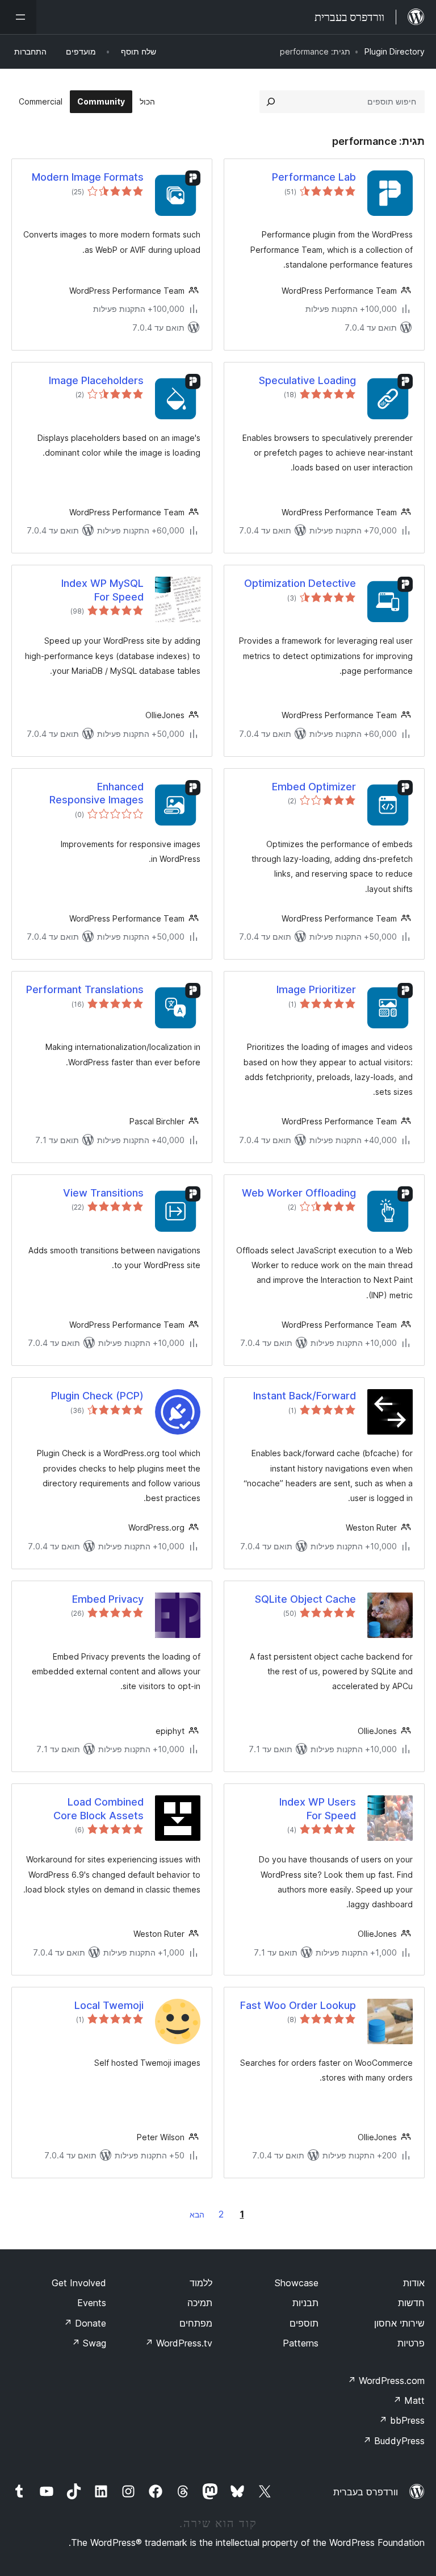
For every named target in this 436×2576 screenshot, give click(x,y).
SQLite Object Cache (305, 1599)
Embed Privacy (108, 1599)
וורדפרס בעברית (366, 2492)
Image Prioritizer (316, 989)
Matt (409, 2400)
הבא (197, 2214)
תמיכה (200, 2303)
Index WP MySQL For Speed (102, 590)
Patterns (301, 2343)
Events (92, 2303)
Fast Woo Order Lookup (298, 2005)
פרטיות (411, 2343)
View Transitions (103, 1193)
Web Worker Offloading (299, 1193)
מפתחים (196, 2323)
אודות (414, 2283)
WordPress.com (386, 2381)
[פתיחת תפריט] (18, 17)
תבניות (305, 2303)
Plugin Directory (395, 51)
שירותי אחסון (399, 2323)
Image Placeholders (96, 380)
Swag (89, 2343)
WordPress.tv (179, 2343)
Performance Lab (314, 177)
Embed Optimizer (314, 787)
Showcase (297, 2283)
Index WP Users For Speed (318, 1808)
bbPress (402, 2420)
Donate (85, 2323)
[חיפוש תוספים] (271, 102)
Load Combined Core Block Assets (98, 1808)
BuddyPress (394, 2441)
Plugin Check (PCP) (97, 1396)
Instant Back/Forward (305, 1396)
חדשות (411, 2303)
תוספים (304, 2323)
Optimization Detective (300, 583)
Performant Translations (85, 989)
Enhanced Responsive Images (97, 793)
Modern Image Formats (88, 177)
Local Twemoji (109, 2005)
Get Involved (79, 2283)
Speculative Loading (307, 380)
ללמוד (201, 2283)
